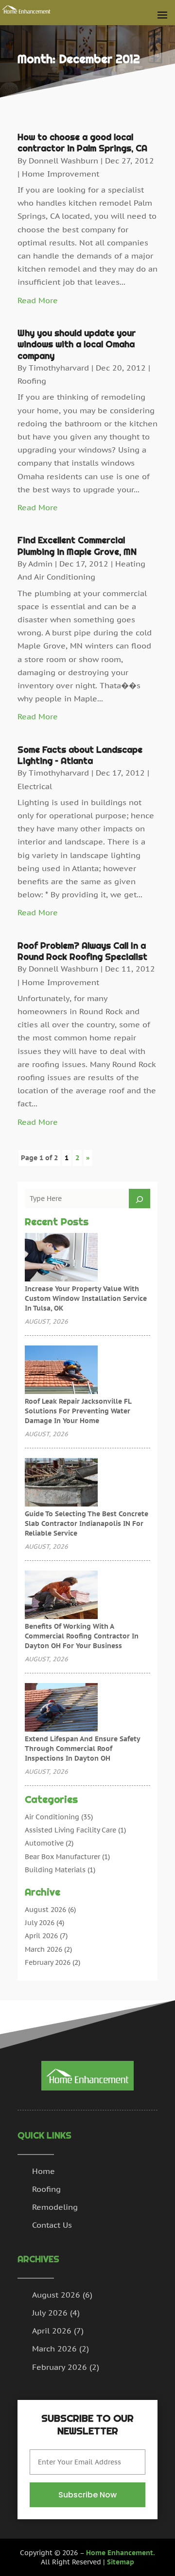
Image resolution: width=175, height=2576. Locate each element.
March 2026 (44, 1949)
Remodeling (55, 2207)
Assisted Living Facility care (70, 1830)
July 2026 (40, 1923)
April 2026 (41, 1936)
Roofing (32, 381)
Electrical (35, 786)
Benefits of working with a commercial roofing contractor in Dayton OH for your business (82, 1636)
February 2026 (48, 1962)
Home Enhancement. (121, 2553)
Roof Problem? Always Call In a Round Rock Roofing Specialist (82, 951)
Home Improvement (61, 174)
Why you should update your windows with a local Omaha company (77, 344)
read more (38, 300)
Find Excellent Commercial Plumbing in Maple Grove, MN (77, 546)
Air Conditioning (52, 1817)
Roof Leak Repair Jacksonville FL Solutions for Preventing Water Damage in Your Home (78, 1411)
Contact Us (52, 2225)
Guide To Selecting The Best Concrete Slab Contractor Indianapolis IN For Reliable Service (87, 1523)
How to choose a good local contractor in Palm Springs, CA (82, 143)
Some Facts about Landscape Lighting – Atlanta (80, 755)
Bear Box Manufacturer (62, 1857)
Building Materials (55, 1870)
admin (40, 564)
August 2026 (45, 1910)
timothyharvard (59, 368)
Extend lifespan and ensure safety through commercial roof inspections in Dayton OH (82, 1749)
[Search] (140, 1199)
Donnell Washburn (63, 161)
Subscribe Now (87, 2495)
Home (44, 2171)
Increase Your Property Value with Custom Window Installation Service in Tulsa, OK (86, 1298)
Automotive (44, 1843)
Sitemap (121, 2562)
